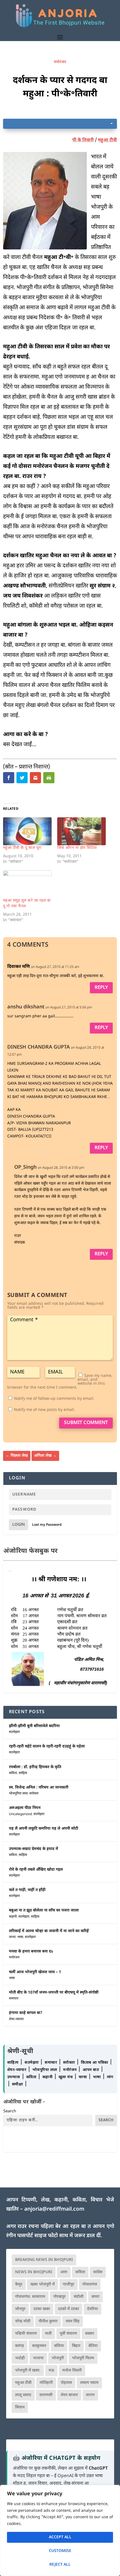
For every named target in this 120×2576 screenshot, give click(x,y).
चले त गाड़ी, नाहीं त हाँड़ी (27, 1890)
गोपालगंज (90, 2285)
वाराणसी (46, 2395)
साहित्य (23, 1773)
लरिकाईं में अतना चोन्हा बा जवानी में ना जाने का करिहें (49, 1931)
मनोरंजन (60, 62)
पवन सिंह (73, 2321)
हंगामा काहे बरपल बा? (26, 2013)
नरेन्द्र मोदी (23, 2321)
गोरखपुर (59, 2297)
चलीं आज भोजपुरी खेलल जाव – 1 (35, 1972)
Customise (60, 2551)
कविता (13, 1773)
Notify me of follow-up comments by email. (54, 1399)
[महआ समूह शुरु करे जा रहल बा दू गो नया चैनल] (27, 884)
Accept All (60, 2537)
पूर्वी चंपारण (68, 2334)
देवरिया (93, 2309)
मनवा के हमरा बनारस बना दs (31, 1952)
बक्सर (90, 2334)
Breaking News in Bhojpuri (44, 2260)
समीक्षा (18, 2085)
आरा (64, 2272)
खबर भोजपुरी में (43, 2285)
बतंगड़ (20, 2346)
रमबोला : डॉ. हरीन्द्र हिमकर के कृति (35, 1767)
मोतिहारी (46, 2383)
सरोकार (34, 1794)
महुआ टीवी (107, 140)
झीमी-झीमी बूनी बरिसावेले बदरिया (34, 1726)
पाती (48, 2334)
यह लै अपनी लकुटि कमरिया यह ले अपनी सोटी (44, 1829)
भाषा (20, 1937)
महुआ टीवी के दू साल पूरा (22, 848)
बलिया (59, 2346)
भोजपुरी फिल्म (83, 2358)
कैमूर (19, 2285)
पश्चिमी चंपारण (26, 2334)
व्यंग (110, 2077)
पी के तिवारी (83, 140)
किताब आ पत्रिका (95, 2063)
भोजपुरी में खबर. (28, 2371)
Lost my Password (47, 1525)
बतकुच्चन (39, 2346)
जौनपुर (20, 2309)
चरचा (12, 1937)
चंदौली (79, 2297)
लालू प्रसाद (23, 2395)
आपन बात (91, 2070)
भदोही (20, 2358)
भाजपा (38, 2358)
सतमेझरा (14, 1732)
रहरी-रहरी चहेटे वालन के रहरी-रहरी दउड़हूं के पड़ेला (47, 1747)
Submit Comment (86, 1423)
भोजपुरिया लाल (18, 1794)
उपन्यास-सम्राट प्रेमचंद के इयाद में (33, 1849)
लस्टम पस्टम (89, 2383)
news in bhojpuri (34, 2272)
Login (19, 1525)
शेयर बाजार (69, 2395)
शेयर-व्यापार (16, 2019)
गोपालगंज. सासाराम (30, 2297)
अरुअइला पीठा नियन (25, 1808)
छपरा (95, 2297)
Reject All (60, 2565)
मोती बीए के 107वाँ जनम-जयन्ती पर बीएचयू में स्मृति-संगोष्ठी (54, 1993)
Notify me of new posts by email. (45, 1410)
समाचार (14, 1999)
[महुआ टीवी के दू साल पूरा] (27, 831)
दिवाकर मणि (19, 967)
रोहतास (66, 2383)
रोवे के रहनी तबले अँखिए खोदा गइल (36, 1870)
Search (10, 2111)
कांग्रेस (98, 2272)
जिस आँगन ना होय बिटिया (77, 848)
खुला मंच (66, 2077)
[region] (60, 2530)
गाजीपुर (69, 2285)
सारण (90, 2395)
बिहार (76, 2346)
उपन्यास (14, 2077)
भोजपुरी (58, 2358)
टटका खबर (42, 2309)
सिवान (20, 2407)
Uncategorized (20, 1814)
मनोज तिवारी (72, 2371)
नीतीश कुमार (48, 2321)
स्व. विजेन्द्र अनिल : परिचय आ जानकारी (39, 1788)
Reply (101, 988)
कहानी (13, 1917)
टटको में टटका (69, 2309)
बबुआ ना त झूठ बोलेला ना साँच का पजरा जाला (44, 1910)
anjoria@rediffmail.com (54, 2209)
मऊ (51, 2371)
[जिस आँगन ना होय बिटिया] (81, 831)
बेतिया (93, 2346)
